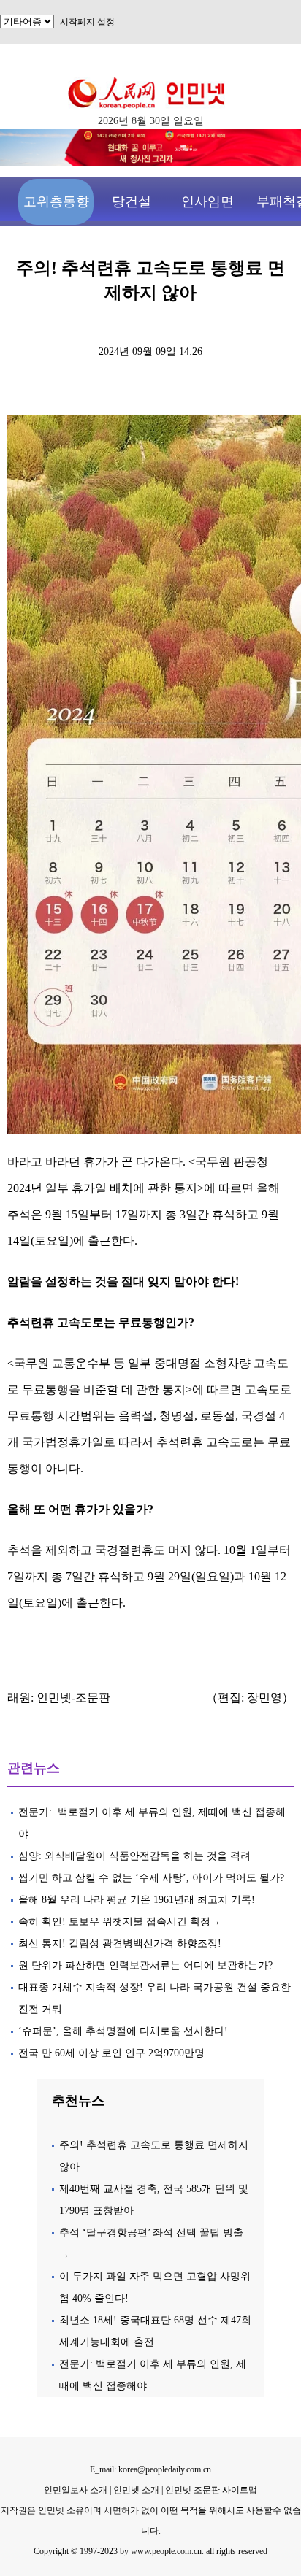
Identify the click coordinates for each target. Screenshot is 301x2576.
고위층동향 (56, 201)
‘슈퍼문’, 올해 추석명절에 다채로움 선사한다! (123, 2031)
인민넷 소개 (135, 2490)
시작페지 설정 (87, 22)
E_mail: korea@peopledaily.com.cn (150, 2469)
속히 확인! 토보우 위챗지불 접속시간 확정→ (119, 1922)
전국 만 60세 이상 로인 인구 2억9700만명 (111, 2053)
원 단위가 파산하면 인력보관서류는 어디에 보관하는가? (145, 1965)
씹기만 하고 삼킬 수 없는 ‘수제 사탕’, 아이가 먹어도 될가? (151, 1878)
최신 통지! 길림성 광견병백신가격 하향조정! (120, 1943)
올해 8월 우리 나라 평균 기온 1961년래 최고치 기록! (137, 1900)
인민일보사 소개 (76, 2490)
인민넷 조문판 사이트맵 (211, 2490)
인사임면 (207, 201)
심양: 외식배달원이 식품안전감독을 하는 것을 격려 (134, 1856)
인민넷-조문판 (73, 1698)
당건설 (132, 201)
